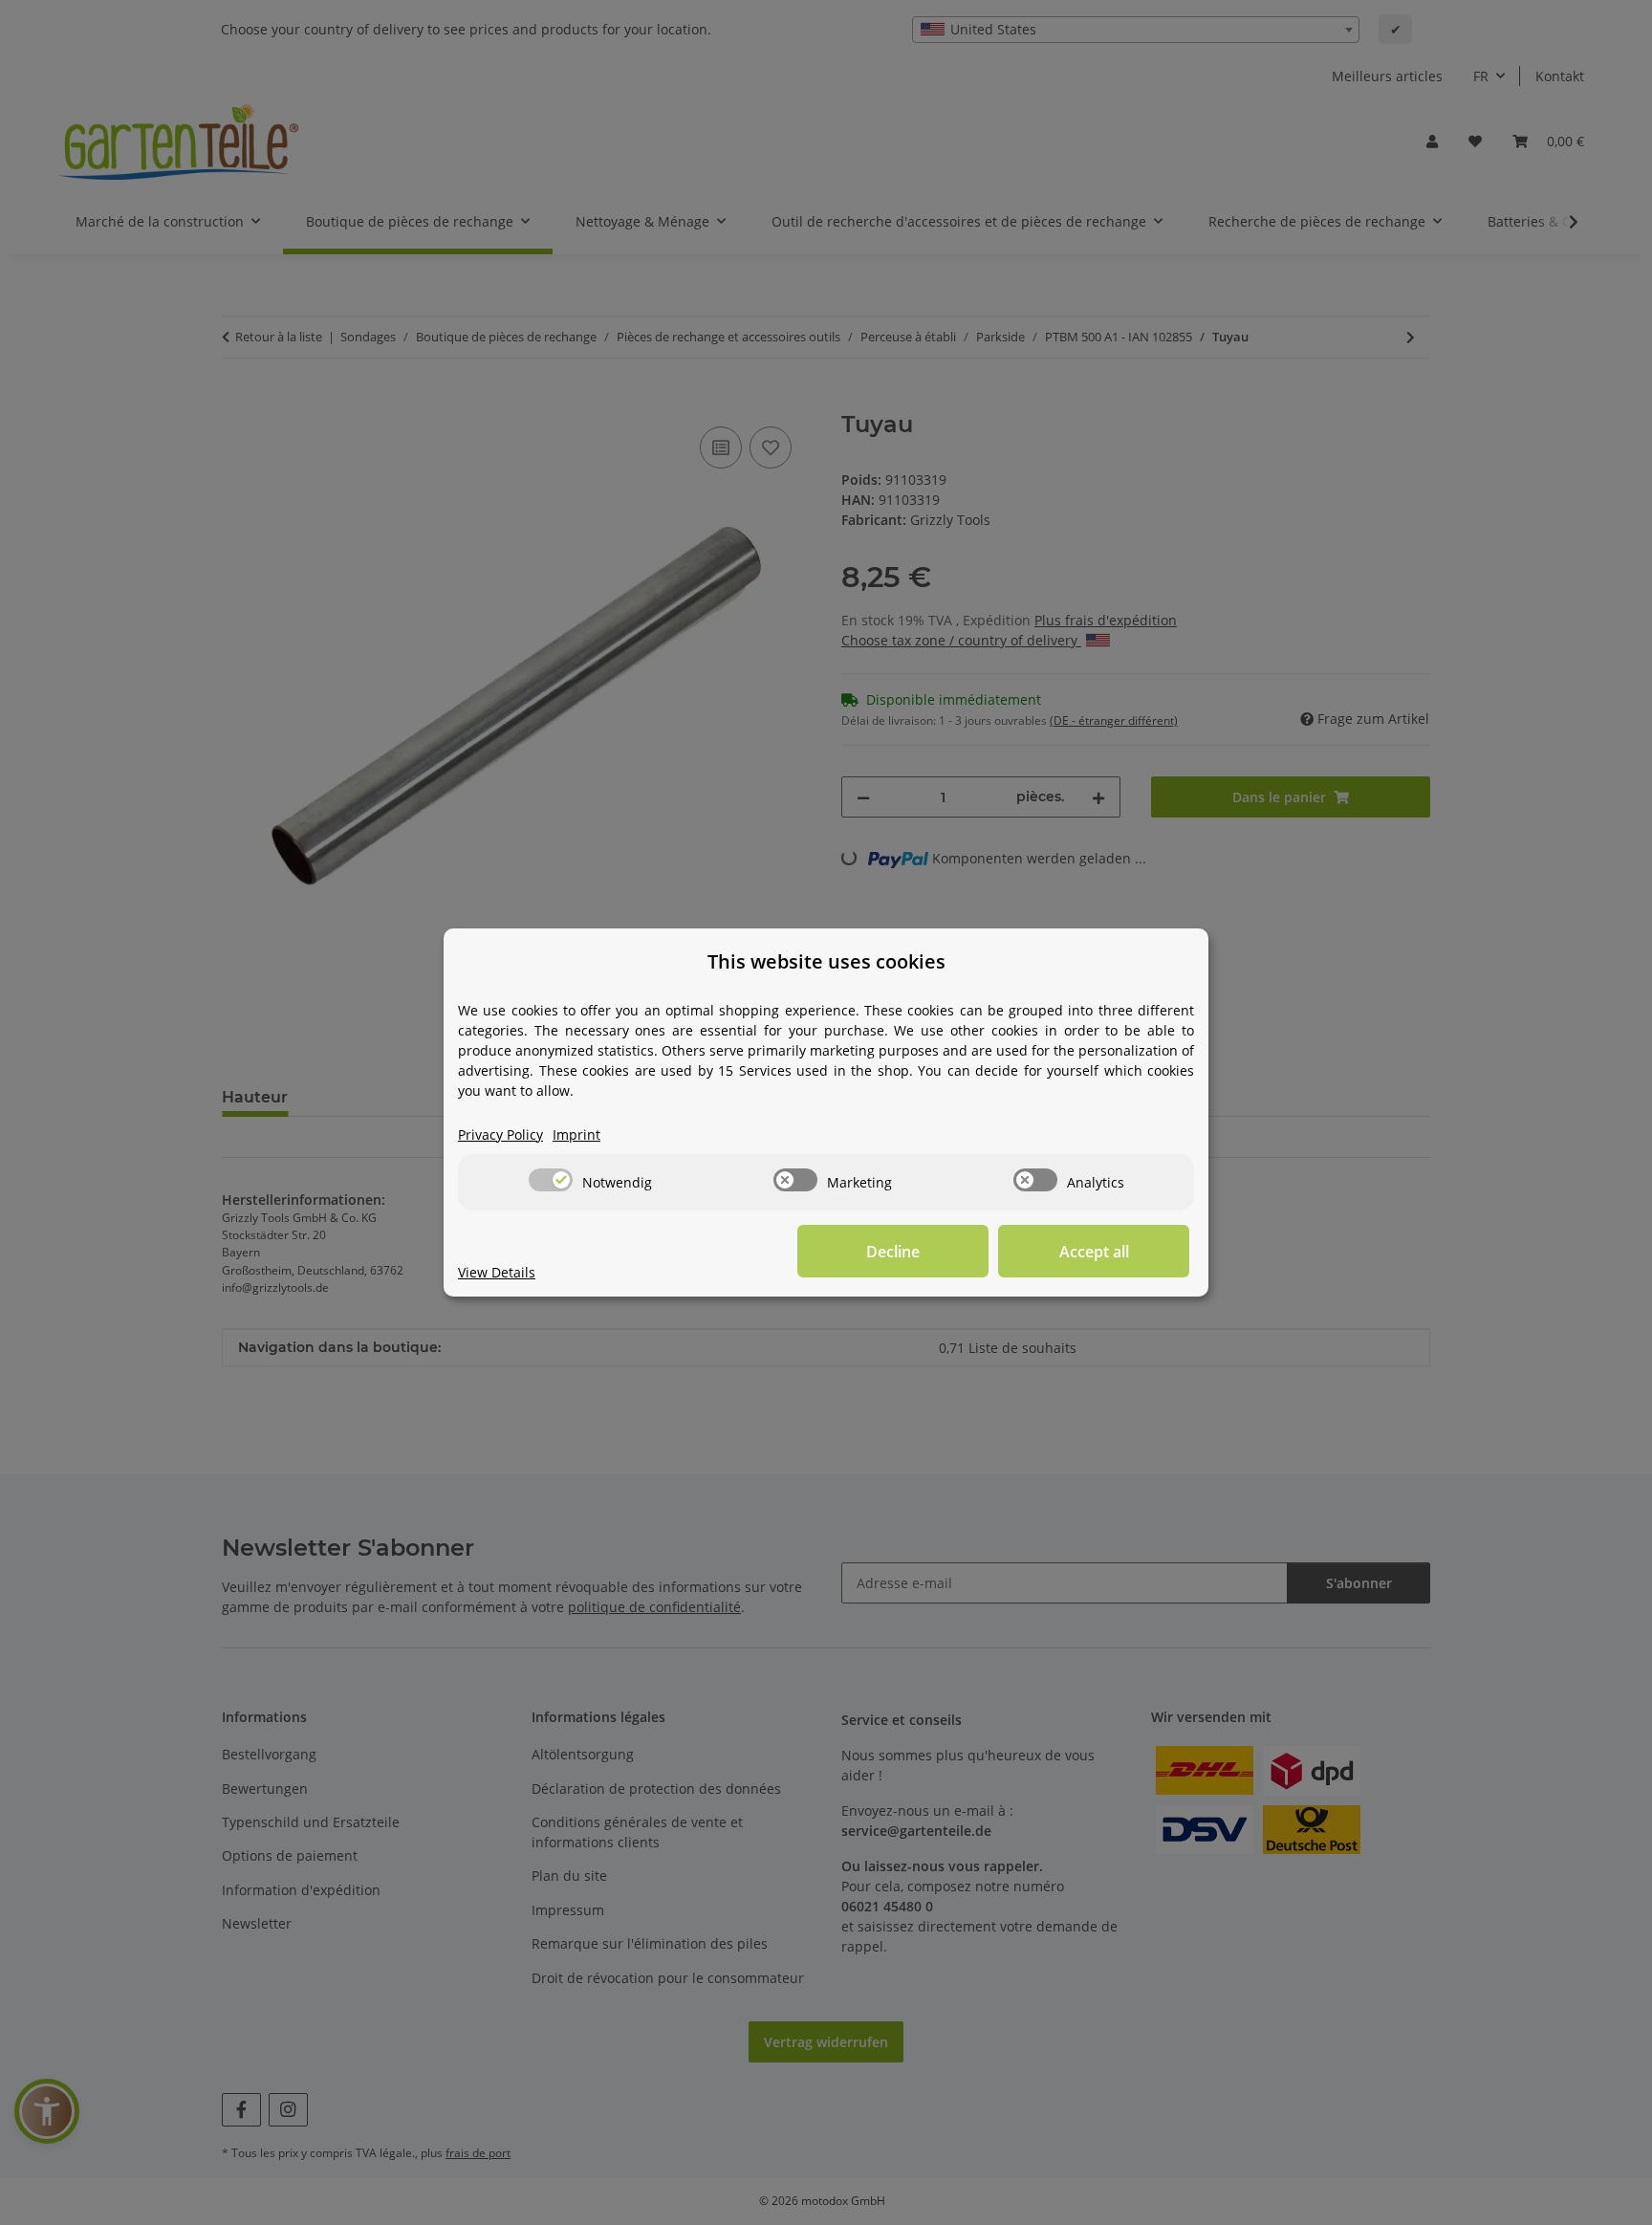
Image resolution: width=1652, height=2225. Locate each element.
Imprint (576, 1134)
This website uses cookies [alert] (826, 961)
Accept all (1094, 1252)
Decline (893, 1252)
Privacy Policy (500, 1134)
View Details (497, 1272)
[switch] (551, 1180)
